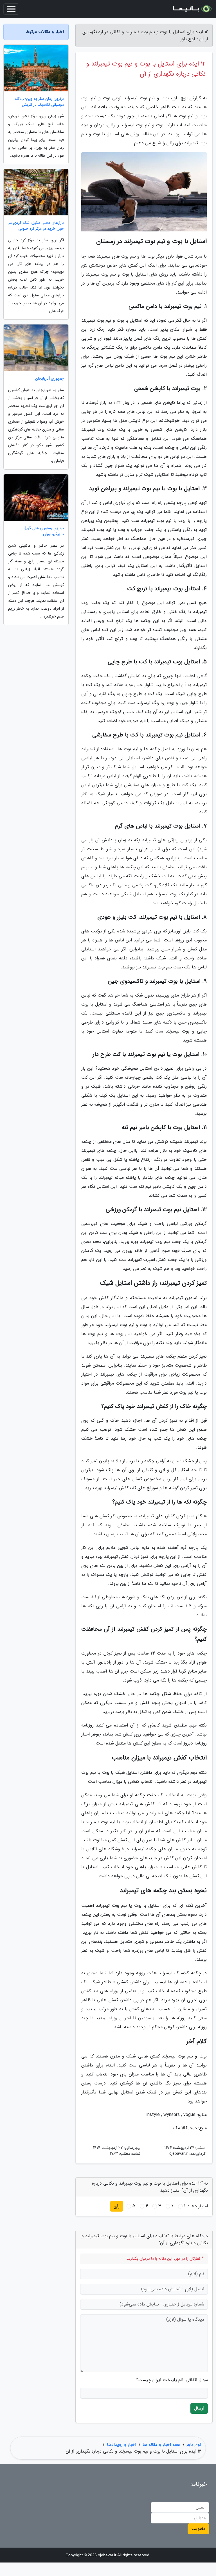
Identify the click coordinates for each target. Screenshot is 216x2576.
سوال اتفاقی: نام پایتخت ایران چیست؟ (172, 2380)
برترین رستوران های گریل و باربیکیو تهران (42, 531)
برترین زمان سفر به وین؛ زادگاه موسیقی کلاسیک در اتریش (40, 102)
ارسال (199, 2408)
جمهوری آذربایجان (49, 379)
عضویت (198, 2529)
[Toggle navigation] (11, 9)
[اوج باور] (192, 9)
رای (117, 2206)
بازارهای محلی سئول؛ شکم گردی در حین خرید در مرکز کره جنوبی (36, 226)
